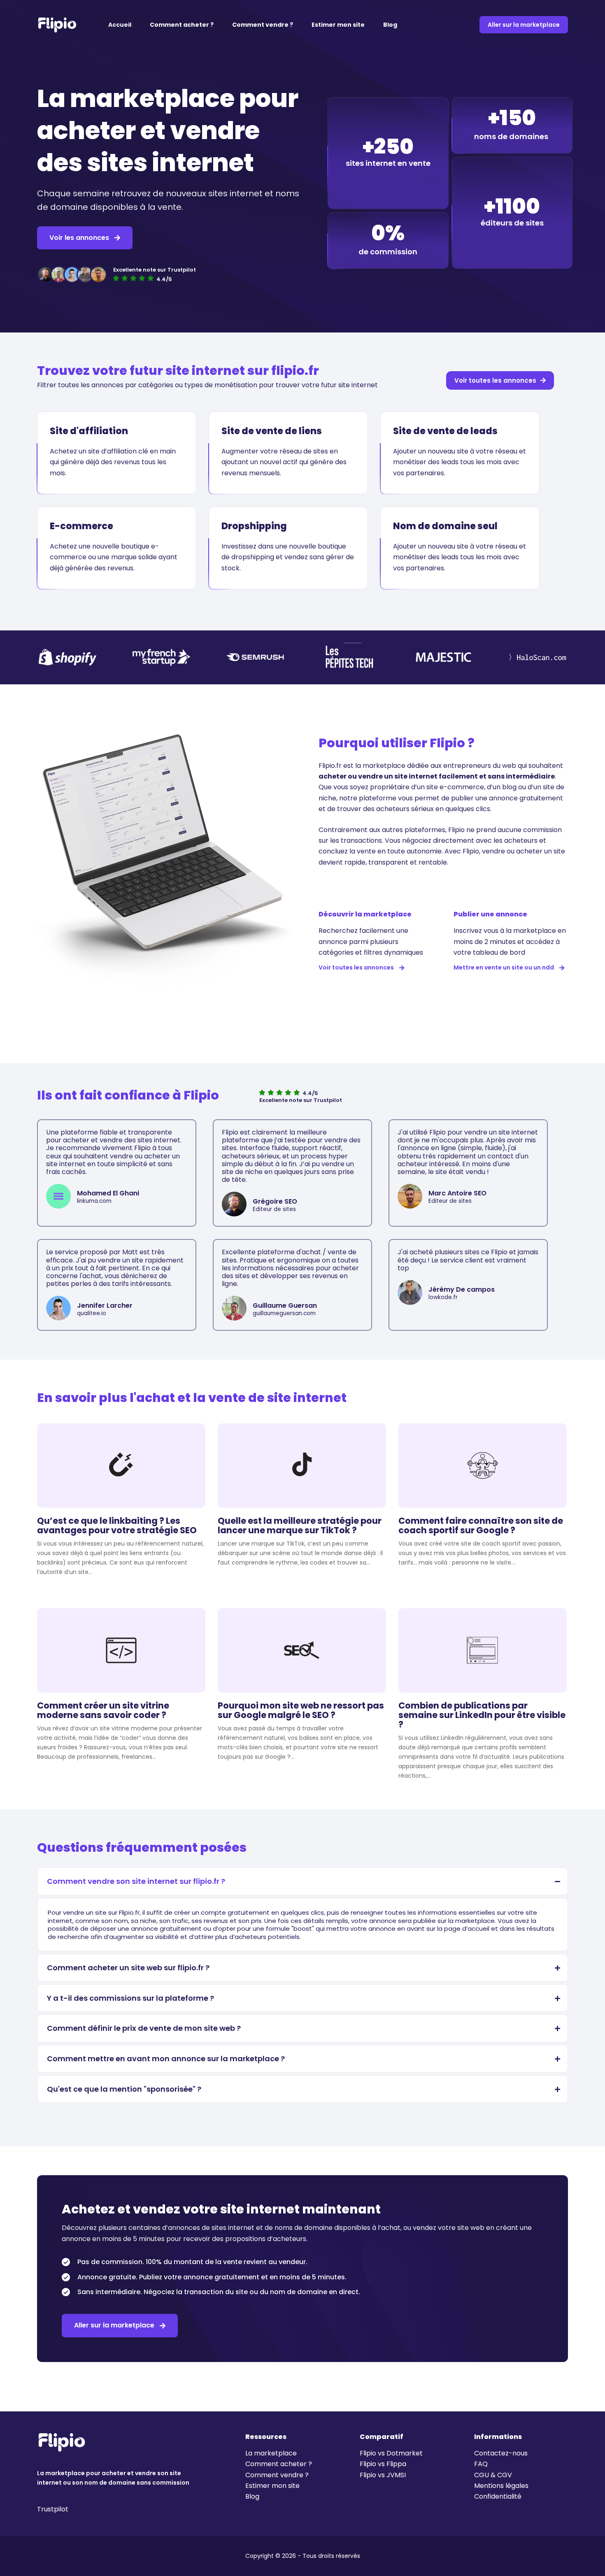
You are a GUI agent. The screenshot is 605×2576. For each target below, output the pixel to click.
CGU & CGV (493, 2475)
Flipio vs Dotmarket (391, 2453)
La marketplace (271, 2453)
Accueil (120, 25)
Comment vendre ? (263, 25)
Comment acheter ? (182, 25)
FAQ (481, 2464)
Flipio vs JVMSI (383, 2475)
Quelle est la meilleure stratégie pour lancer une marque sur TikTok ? (300, 1525)
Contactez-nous (501, 2453)
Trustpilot (53, 2509)
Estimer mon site (338, 25)
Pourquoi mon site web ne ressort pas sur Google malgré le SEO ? (301, 1710)
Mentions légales (501, 2486)
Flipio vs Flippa (383, 2464)
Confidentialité (498, 2496)
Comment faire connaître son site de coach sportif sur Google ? (481, 1525)
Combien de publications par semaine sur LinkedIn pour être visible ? (482, 1715)
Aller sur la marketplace (524, 25)
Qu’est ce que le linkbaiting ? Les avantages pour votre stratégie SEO (117, 1525)
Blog (390, 25)
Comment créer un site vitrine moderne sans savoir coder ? (103, 1710)
